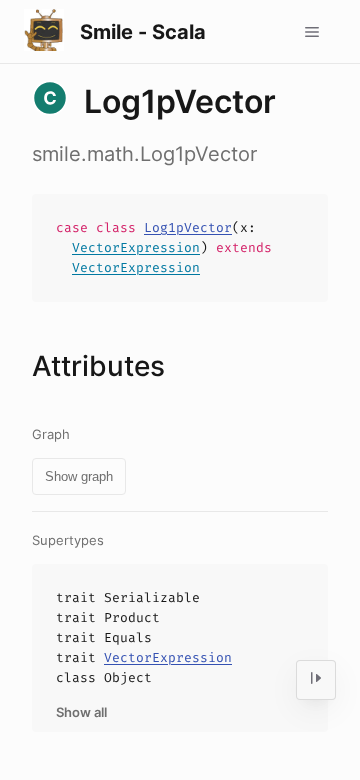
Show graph (79, 476)
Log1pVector (188, 227)
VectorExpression (136, 247)
